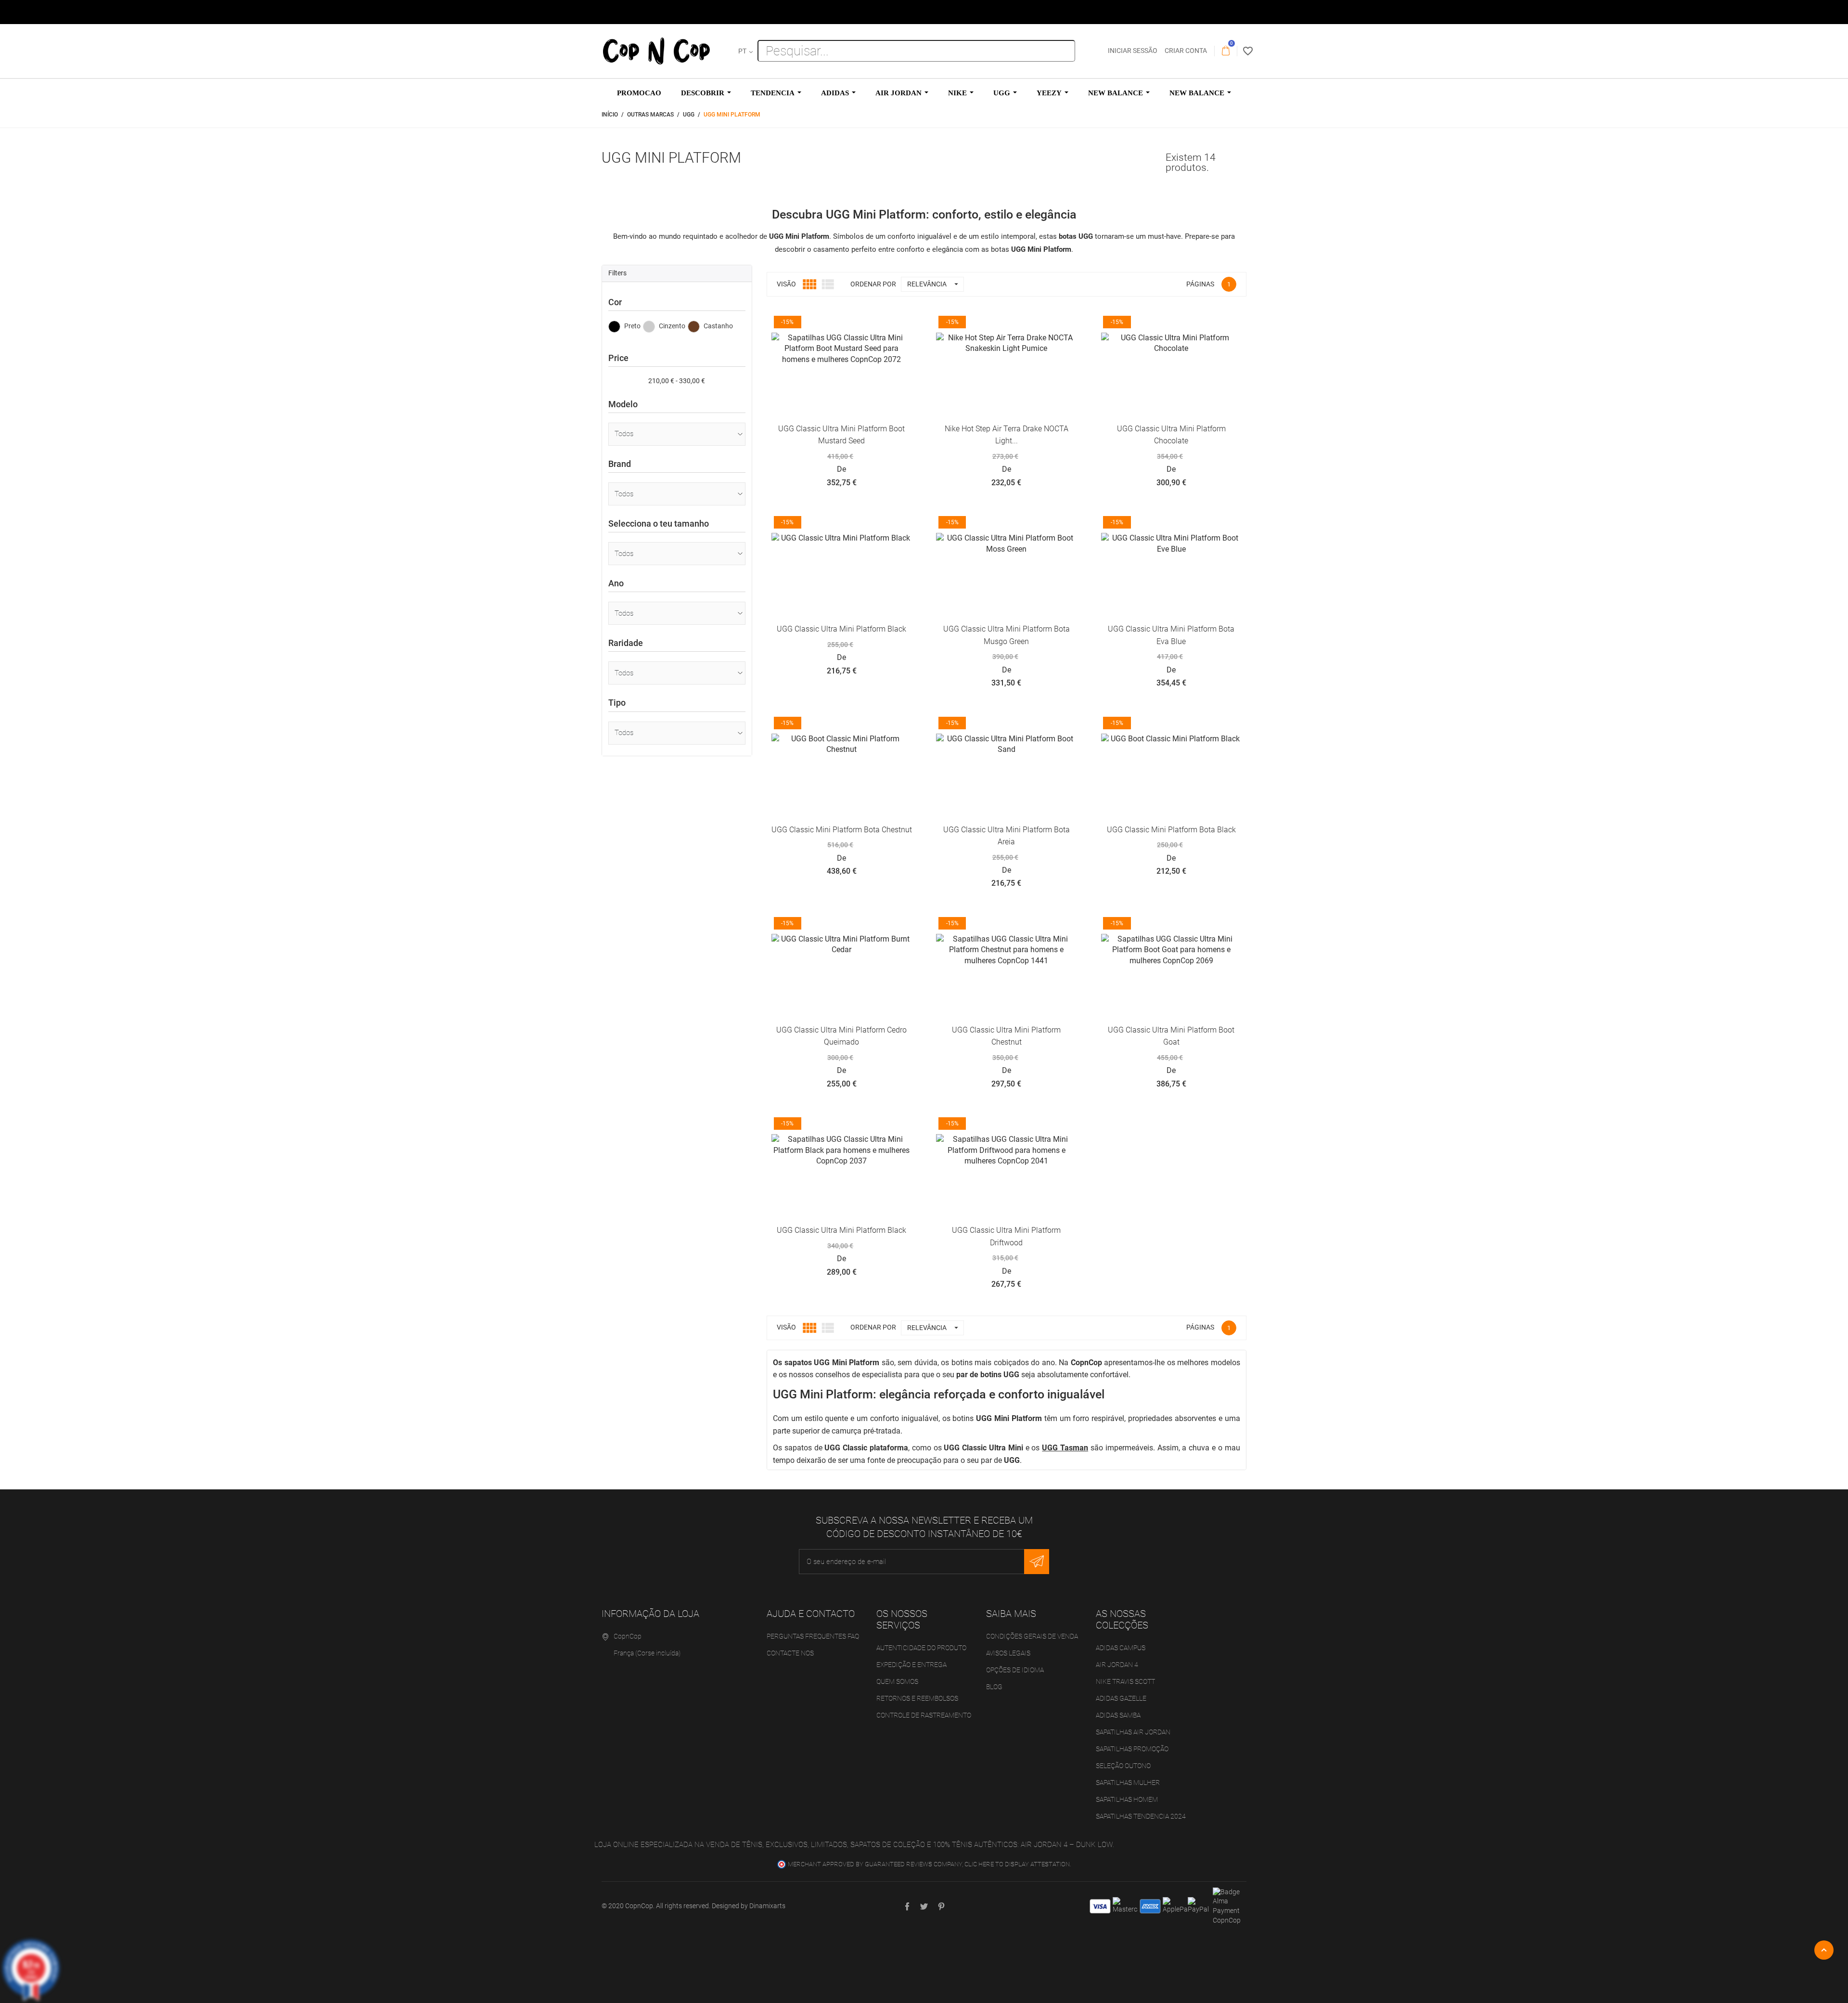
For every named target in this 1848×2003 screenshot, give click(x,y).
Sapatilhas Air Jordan (1133, 1732)
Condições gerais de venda (1032, 1636)
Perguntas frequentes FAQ (813, 1636)
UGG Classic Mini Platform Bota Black (1171, 830)
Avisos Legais (1008, 1653)
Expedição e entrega (911, 1665)
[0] (1226, 51)
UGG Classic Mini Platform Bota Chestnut (842, 830)
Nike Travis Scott (1125, 1681)
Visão (786, 284)
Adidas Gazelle (1121, 1698)
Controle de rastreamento (924, 1715)
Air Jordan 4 (1117, 1665)
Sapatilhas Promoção (1132, 1749)
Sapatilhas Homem (1127, 1799)
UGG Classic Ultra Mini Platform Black (841, 629)
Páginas (1200, 284)
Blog (994, 1687)
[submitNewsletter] (1037, 1562)
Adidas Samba (1118, 1715)
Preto (632, 326)
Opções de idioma (1015, 1670)
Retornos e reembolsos (917, 1698)
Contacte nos (790, 1653)
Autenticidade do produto (921, 1648)
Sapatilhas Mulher (1128, 1783)
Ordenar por (873, 1327)
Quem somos (897, 1681)
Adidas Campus (1121, 1648)
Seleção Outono (1123, 1766)
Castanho (718, 326)
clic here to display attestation (1017, 1864)
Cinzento (671, 326)
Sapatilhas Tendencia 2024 (1141, 1816)
